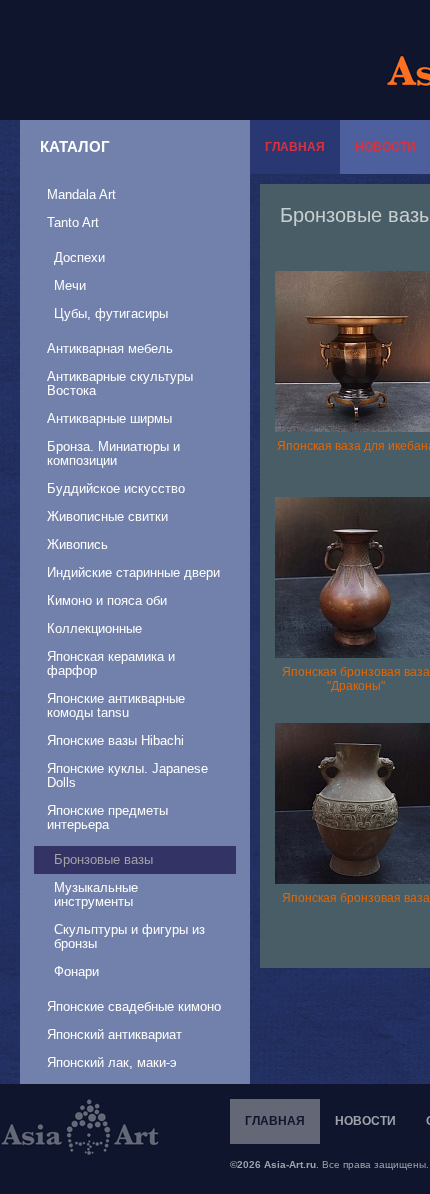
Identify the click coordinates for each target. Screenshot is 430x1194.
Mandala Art (81, 194)
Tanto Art (73, 222)
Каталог (75, 146)
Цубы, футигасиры (111, 313)
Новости (365, 1121)
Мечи (70, 285)
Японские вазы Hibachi (115, 740)
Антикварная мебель (110, 348)
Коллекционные (94, 628)
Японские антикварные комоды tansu (116, 705)
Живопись (77, 544)
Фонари (76, 971)
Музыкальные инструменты (96, 894)
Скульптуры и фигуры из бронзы (129, 936)
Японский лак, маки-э (112, 1062)
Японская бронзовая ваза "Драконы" (356, 679)
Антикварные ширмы (109, 418)
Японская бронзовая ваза (356, 898)
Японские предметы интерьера (107, 817)
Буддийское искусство (116, 488)
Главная (295, 147)
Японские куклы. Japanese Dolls (127, 775)
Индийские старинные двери (133, 572)
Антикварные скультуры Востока (120, 383)
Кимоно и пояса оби (107, 600)
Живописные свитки (107, 516)
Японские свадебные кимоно (134, 1006)
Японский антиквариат (114, 1034)
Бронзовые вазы (103, 859)
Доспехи (79, 257)
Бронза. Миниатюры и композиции (113, 453)
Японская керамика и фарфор (111, 663)
